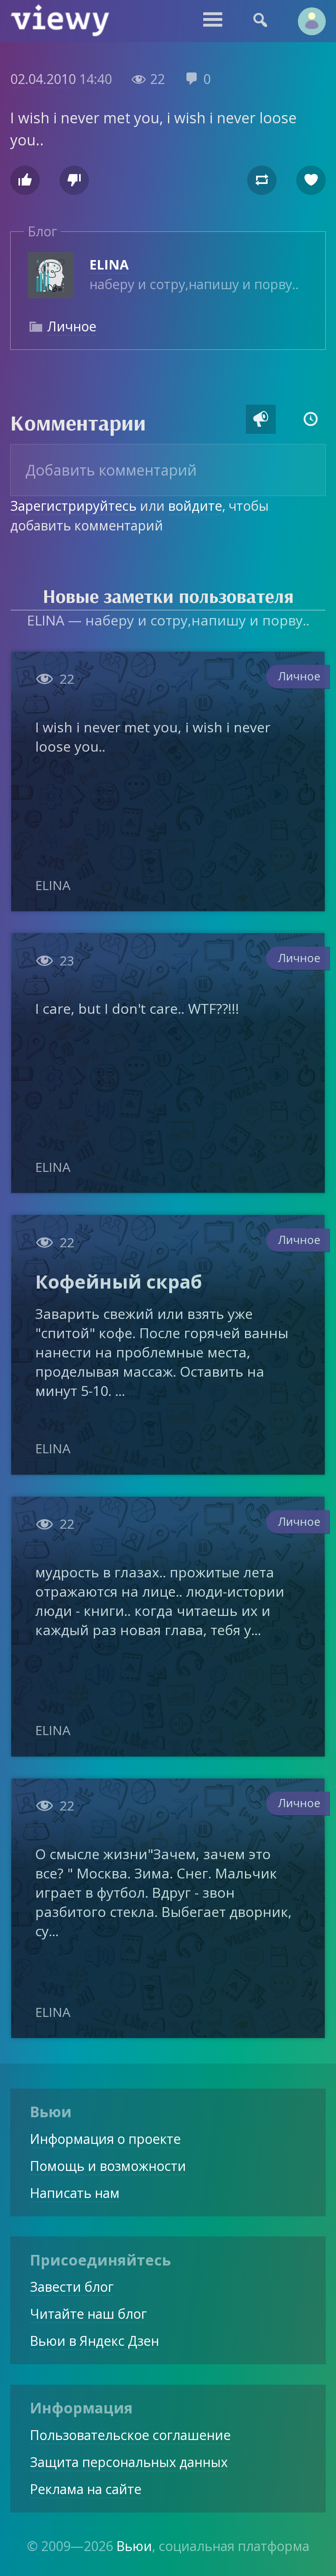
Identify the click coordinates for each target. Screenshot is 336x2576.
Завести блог (72, 2287)
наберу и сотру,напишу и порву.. (194, 274)
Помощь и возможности (108, 2166)
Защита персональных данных (129, 2462)
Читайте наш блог (88, 2314)
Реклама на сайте (86, 2489)
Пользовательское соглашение (130, 2435)
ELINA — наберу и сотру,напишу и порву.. (168, 620)
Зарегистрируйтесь (73, 506)
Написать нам (75, 2193)
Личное (72, 326)
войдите (195, 506)
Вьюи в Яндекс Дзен (94, 2341)
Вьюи (134, 2546)
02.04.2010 (43, 79)
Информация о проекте (105, 2139)
